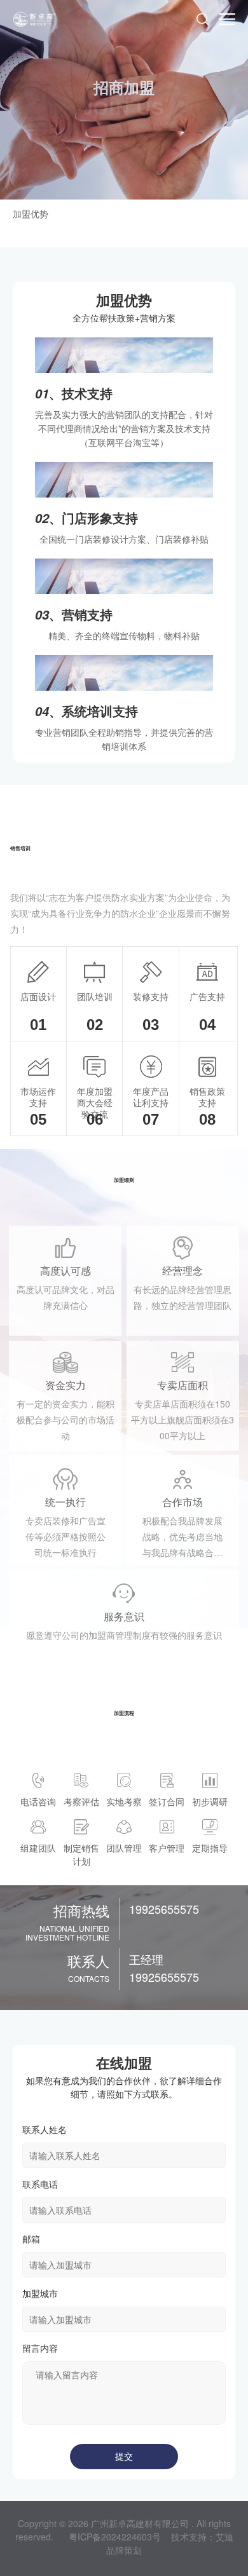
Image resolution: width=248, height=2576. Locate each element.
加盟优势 (31, 214)
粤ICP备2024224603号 (115, 2537)
